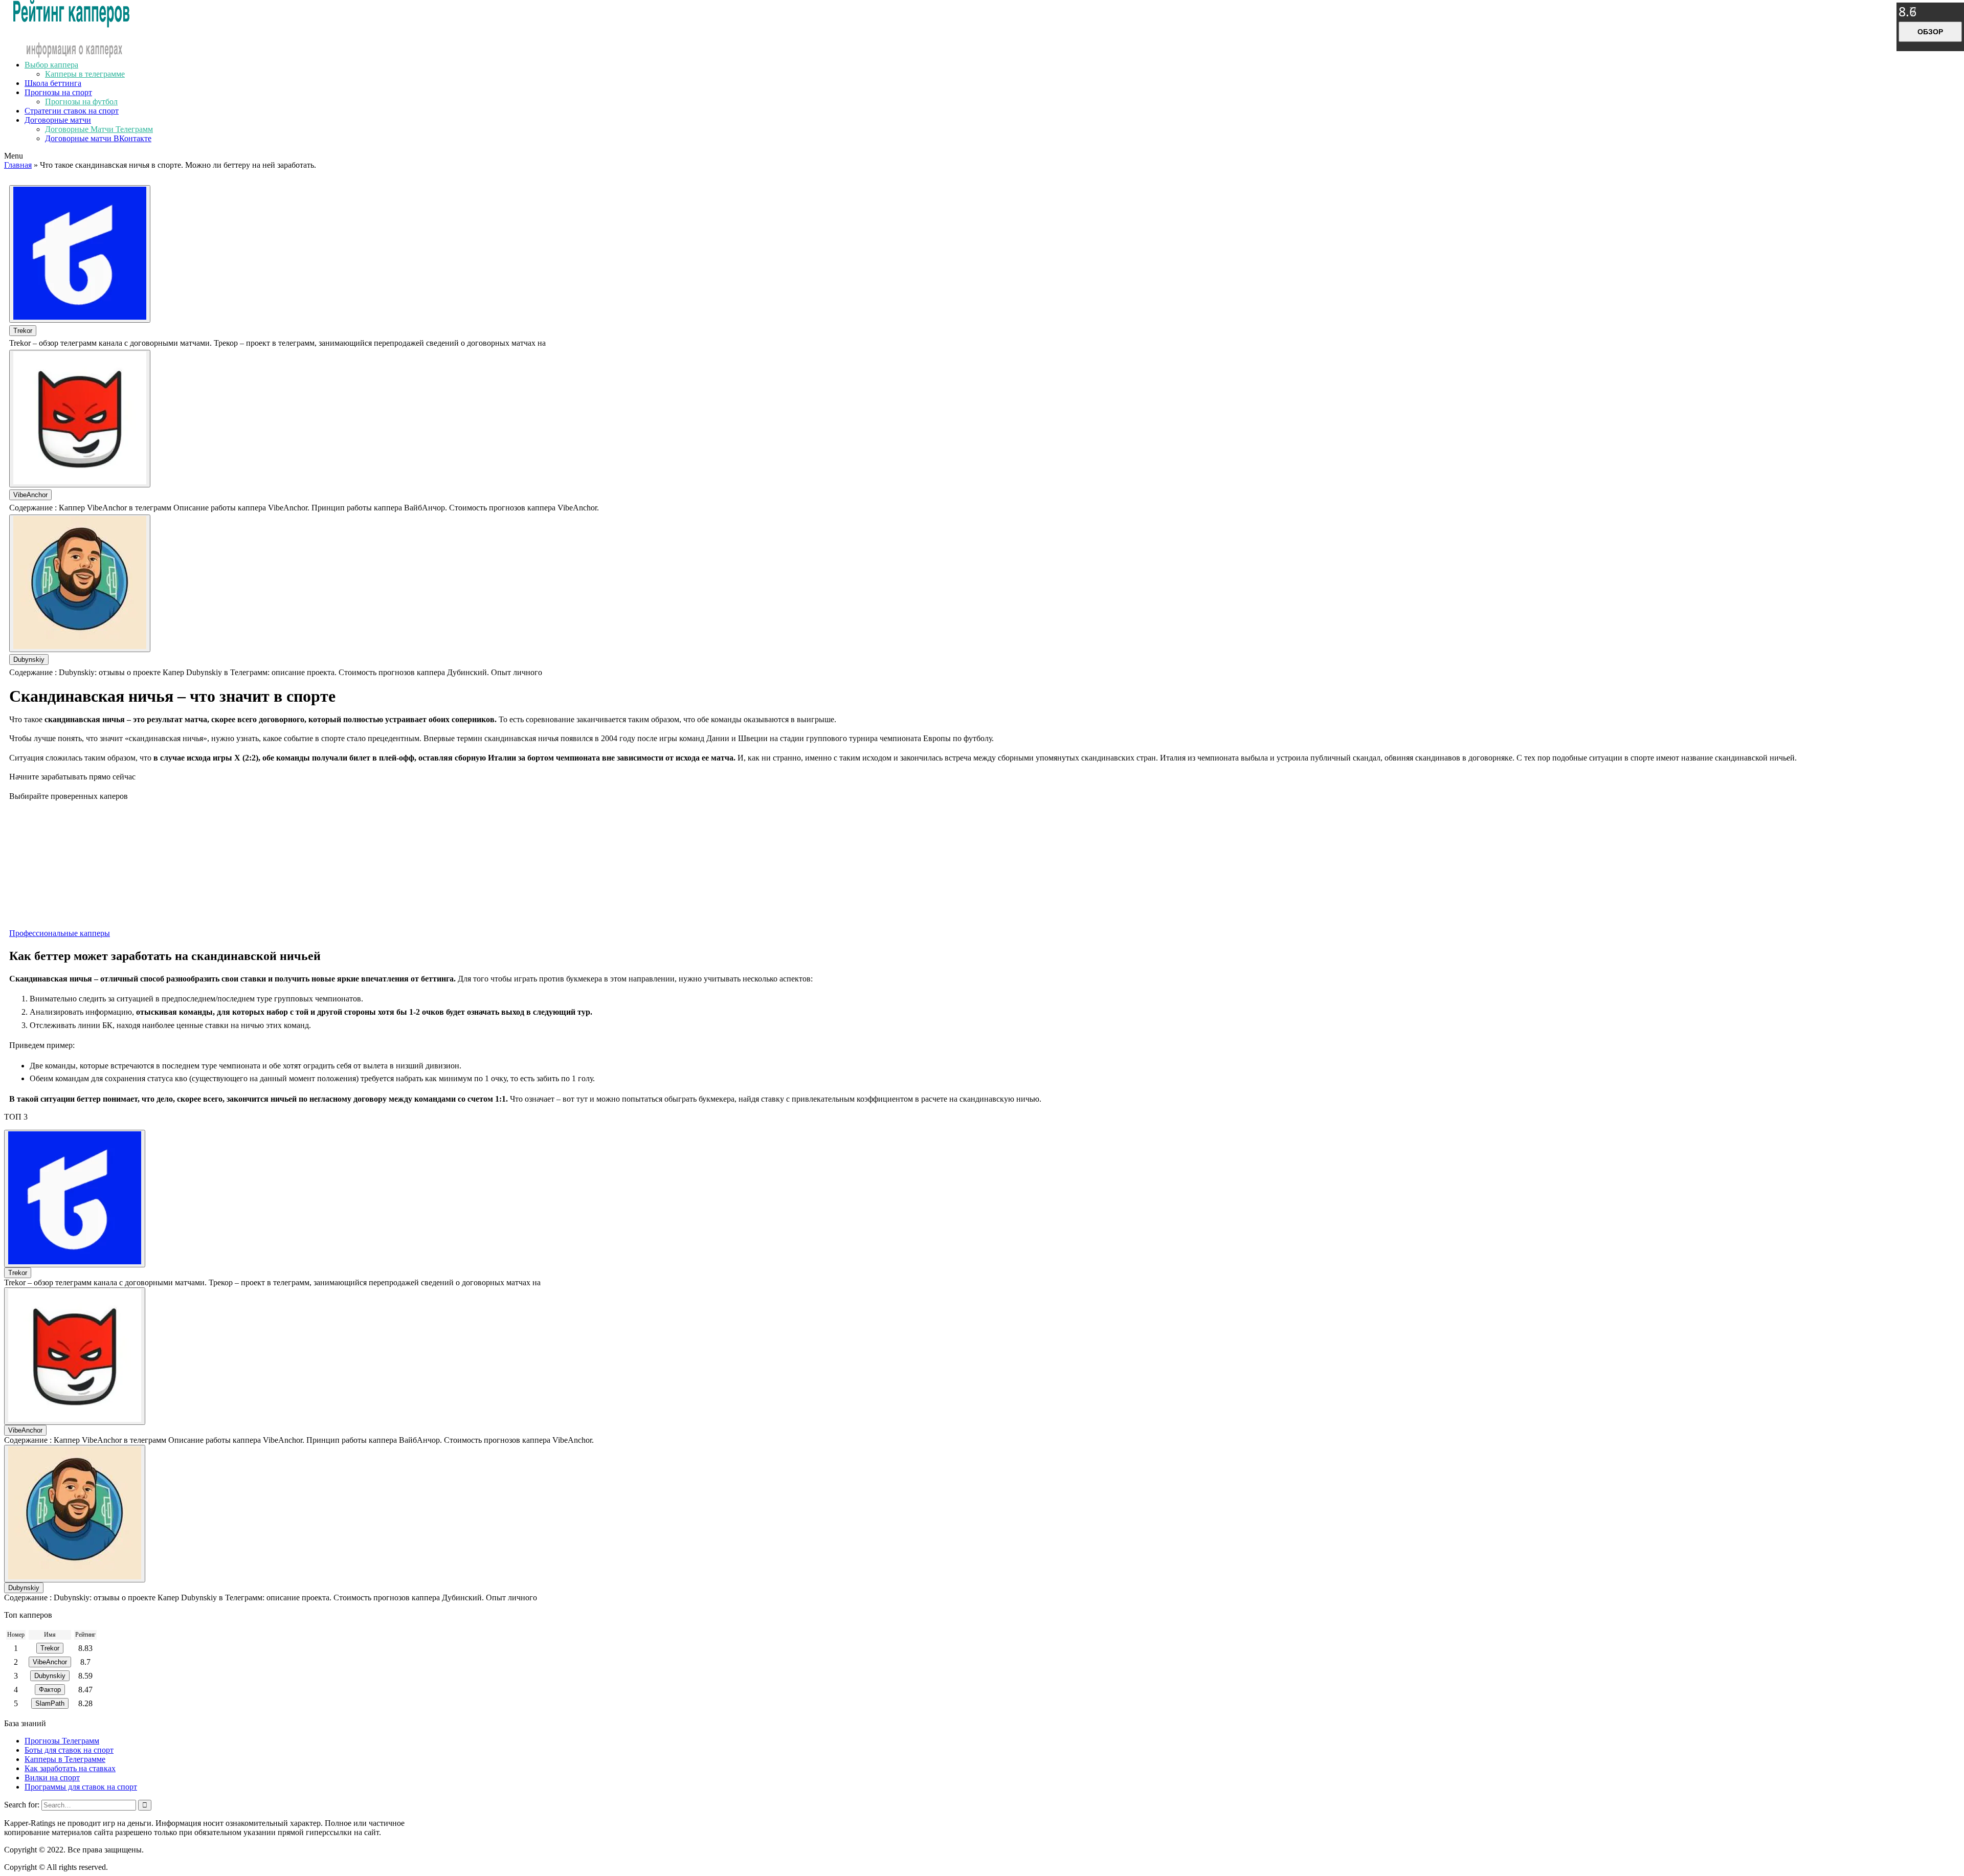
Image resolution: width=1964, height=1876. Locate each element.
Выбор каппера (51, 65)
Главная (18, 165)
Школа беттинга (53, 83)
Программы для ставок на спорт (81, 1787)
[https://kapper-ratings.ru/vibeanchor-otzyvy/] (80, 419)
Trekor (23, 331)
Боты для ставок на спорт (69, 1750)
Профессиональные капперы (60, 933)
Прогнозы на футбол (81, 102)
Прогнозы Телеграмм (62, 1741)
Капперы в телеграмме (85, 74)
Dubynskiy (29, 660)
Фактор (50, 1690)
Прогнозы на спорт (58, 92)
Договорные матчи (58, 120)
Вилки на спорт (52, 1778)
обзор (1930, 32)
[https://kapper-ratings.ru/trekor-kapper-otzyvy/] (80, 254)
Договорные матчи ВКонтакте (98, 138)
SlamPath (50, 1703)
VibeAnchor (30, 495)
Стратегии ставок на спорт (72, 111)
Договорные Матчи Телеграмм (99, 129)
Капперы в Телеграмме (65, 1759)
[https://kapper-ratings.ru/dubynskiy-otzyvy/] (80, 583)
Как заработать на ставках (70, 1768)
